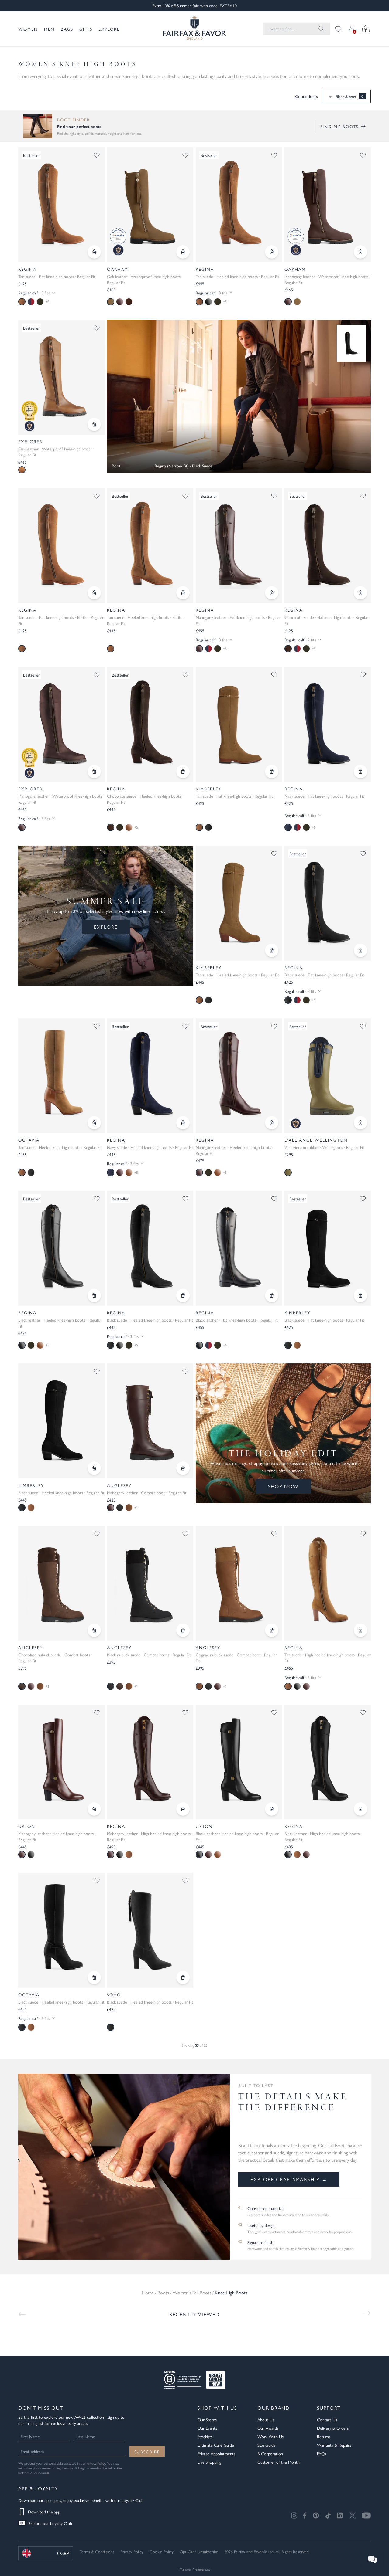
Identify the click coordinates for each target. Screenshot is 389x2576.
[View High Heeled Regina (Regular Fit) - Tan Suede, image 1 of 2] (328, 1583)
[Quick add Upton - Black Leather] (272, 1809)
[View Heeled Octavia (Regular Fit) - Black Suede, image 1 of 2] (61, 1930)
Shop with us (217, 2408)
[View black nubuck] (120, 1508)
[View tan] (297, 1345)
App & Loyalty (38, 2488)
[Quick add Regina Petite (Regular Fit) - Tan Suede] (94, 593)
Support (329, 2408)
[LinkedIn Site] (340, 2516)
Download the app (44, 2512)
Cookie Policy (162, 2551)
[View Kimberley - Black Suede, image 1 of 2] (328, 1248)
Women (28, 29)
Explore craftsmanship (289, 2179)
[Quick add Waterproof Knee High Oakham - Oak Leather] (183, 252)
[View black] (208, 827)
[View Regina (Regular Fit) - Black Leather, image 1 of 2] (239, 1248)
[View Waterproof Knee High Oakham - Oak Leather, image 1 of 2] (150, 205)
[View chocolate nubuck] (120, 1686)
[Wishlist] (338, 29)
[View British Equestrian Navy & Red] (31, 302)
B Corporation (270, 2453)
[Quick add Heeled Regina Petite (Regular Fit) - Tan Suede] (183, 593)
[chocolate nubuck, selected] (22, 1686)
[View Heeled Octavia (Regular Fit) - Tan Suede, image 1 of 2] (61, 1076)
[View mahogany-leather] (306, 1686)
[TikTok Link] (328, 2515)
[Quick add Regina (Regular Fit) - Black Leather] (272, 1295)
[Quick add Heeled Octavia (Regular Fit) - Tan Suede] (94, 1123)
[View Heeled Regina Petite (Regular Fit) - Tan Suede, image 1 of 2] (150, 546)
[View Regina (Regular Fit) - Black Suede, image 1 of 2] (328, 903)
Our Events (207, 2428)
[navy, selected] (288, 827)
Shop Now (283, 1486)
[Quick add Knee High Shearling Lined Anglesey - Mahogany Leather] (183, 1468)
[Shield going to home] (194, 29)
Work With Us (270, 2436)
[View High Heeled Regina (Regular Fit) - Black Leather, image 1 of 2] (328, 1762)
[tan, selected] (22, 302)
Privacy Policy (96, 2463)
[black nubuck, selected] (111, 1686)
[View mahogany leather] (120, 302)
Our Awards (268, 2428)
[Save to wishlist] (97, 155)
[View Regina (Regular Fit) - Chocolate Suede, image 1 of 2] (328, 546)
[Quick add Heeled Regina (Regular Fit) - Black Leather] (94, 1295)
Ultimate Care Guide (216, 2445)
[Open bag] (366, 29)
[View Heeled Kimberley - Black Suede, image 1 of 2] (61, 1421)
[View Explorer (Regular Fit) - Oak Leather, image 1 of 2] (61, 377)
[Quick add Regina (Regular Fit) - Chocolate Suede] (360, 593)
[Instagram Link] (294, 2515)
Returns (324, 2436)
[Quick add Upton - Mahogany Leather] (94, 1809)
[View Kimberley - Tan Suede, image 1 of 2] (239, 724)
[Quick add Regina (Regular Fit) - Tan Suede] (94, 252)
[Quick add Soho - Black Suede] (183, 1977)
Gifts (86, 29)
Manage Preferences (195, 2569)
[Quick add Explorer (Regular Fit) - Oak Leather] (94, 424)
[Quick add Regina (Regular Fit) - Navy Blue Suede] (360, 772)
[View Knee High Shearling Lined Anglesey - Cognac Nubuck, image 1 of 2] (239, 1583)
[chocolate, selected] (288, 649)
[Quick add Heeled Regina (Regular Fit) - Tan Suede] (272, 252)
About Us (266, 2419)
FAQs (322, 2453)
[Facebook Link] (305, 2515)
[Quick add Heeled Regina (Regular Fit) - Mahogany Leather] (272, 1123)
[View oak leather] (297, 302)
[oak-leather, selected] (22, 470)
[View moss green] (40, 302)
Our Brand (274, 2408)
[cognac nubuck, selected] (199, 1686)
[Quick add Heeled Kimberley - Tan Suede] (272, 950)
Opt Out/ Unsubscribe (199, 2551)
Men (49, 29)
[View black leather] (208, 302)
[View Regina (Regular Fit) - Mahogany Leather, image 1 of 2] (239, 546)
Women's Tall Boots (192, 2292)
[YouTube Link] (366, 2515)
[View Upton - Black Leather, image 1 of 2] (239, 1762)
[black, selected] (288, 1000)
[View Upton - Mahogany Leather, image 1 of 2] (61, 1762)
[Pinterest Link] (316, 2515)
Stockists (205, 2436)
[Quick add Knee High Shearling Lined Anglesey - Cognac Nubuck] (272, 1630)
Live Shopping (209, 2462)
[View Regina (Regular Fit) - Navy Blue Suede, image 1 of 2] (328, 724)
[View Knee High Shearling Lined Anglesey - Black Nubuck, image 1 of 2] (150, 1583)
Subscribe (147, 2452)
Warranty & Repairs (334, 2445)
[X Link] (353, 2515)
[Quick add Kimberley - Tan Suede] (272, 772)
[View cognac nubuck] (129, 1508)
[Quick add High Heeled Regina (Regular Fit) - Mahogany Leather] (183, 1809)
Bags (67, 29)
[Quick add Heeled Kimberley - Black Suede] (94, 1468)
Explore (109, 29)
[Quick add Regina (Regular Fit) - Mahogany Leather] (272, 593)
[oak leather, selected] (111, 302)
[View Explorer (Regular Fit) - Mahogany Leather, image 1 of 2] (61, 724)
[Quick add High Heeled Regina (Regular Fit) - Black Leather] (360, 1809)
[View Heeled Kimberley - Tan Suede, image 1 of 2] (239, 903)
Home (148, 2292)
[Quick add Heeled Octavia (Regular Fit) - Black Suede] (94, 1977)
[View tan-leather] (129, 827)
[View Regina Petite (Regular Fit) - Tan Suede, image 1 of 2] (61, 546)
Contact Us (327, 2419)
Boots (163, 2292)
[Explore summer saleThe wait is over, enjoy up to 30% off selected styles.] (239, 397)
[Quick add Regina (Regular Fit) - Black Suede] (360, 950)
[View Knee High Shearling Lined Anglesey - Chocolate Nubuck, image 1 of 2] (61, 1583)
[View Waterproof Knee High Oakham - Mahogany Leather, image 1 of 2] (328, 205)
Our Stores (207, 2419)
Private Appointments (216, 2453)
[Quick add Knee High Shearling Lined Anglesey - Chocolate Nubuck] (94, 1630)
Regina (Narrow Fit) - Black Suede (184, 466)
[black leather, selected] (22, 1345)
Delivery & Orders (333, 2428)
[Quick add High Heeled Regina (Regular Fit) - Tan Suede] (360, 1630)
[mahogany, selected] (199, 1173)
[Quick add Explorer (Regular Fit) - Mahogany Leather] (94, 772)
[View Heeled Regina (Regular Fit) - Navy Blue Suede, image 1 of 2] (150, 1076)
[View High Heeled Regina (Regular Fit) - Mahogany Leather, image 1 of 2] (150, 1762)
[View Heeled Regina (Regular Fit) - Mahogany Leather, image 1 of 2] (239, 1076)
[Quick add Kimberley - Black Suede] (360, 1295)
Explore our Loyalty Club (50, 2523)
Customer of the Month (279, 2462)
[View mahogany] (120, 1173)
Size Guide (267, 2445)
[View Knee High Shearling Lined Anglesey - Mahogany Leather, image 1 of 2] (150, 1421)
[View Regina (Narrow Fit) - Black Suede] (351, 343)
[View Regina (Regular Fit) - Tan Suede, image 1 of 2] (61, 205)
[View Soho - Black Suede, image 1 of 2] (150, 1930)
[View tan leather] (218, 1855)
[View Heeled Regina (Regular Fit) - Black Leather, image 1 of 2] (61, 1248)
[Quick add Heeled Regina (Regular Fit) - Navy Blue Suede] (183, 1123)
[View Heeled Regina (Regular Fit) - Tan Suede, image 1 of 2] (239, 205)
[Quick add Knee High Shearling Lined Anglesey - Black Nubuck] (183, 1630)
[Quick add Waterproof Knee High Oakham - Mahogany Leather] (360, 252)
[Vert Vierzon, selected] (288, 1173)
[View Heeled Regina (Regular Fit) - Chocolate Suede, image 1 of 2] (150, 724)
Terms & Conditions (97, 2551)
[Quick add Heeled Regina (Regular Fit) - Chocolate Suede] (183, 772)
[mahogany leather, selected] (288, 302)
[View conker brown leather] (129, 302)
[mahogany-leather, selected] (199, 649)
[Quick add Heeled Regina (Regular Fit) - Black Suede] (183, 1295)
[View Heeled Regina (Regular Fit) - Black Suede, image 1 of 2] (150, 1248)
